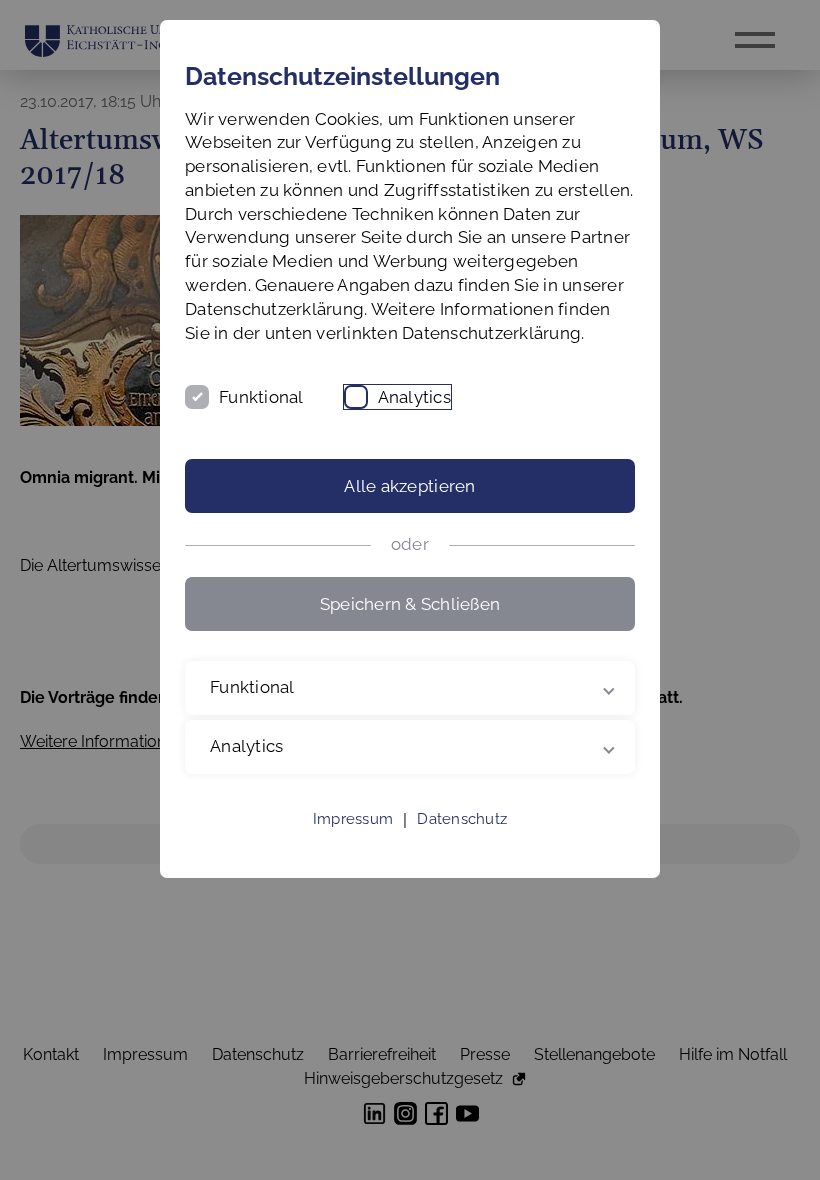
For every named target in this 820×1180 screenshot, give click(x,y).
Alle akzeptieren (409, 486)
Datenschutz (462, 843)
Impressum (353, 843)
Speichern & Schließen (410, 604)
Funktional (261, 397)
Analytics (414, 397)
